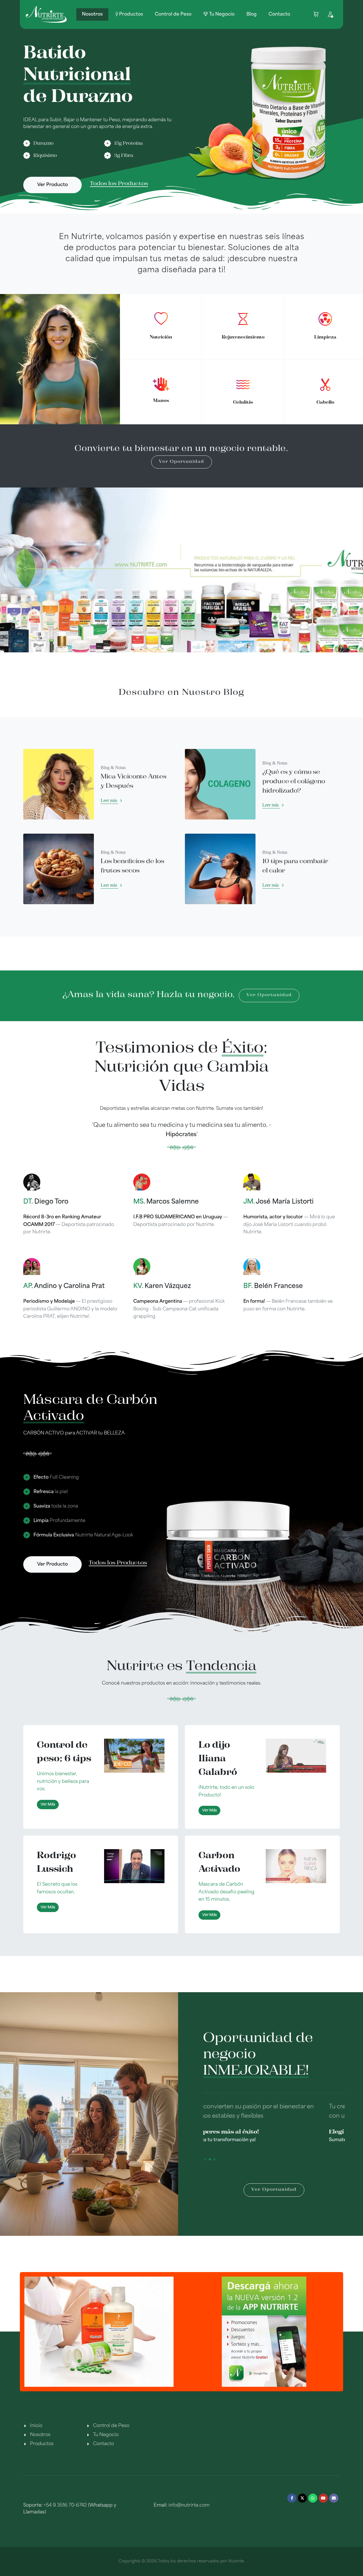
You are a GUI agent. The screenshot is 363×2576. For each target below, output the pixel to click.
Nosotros (40, 2435)
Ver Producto (52, 185)
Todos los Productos (119, 184)
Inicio (36, 2426)
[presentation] (36, 2327)
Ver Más (48, 1805)
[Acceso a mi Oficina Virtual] (330, 14)
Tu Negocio (106, 2435)
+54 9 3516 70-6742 (65, 2505)
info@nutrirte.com (189, 2505)
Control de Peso (111, 2426)
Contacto (104, 2444)
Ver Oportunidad (181, 462)
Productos (42, 2444)
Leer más (109, 800)
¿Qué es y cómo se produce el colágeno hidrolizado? (294, 782)
